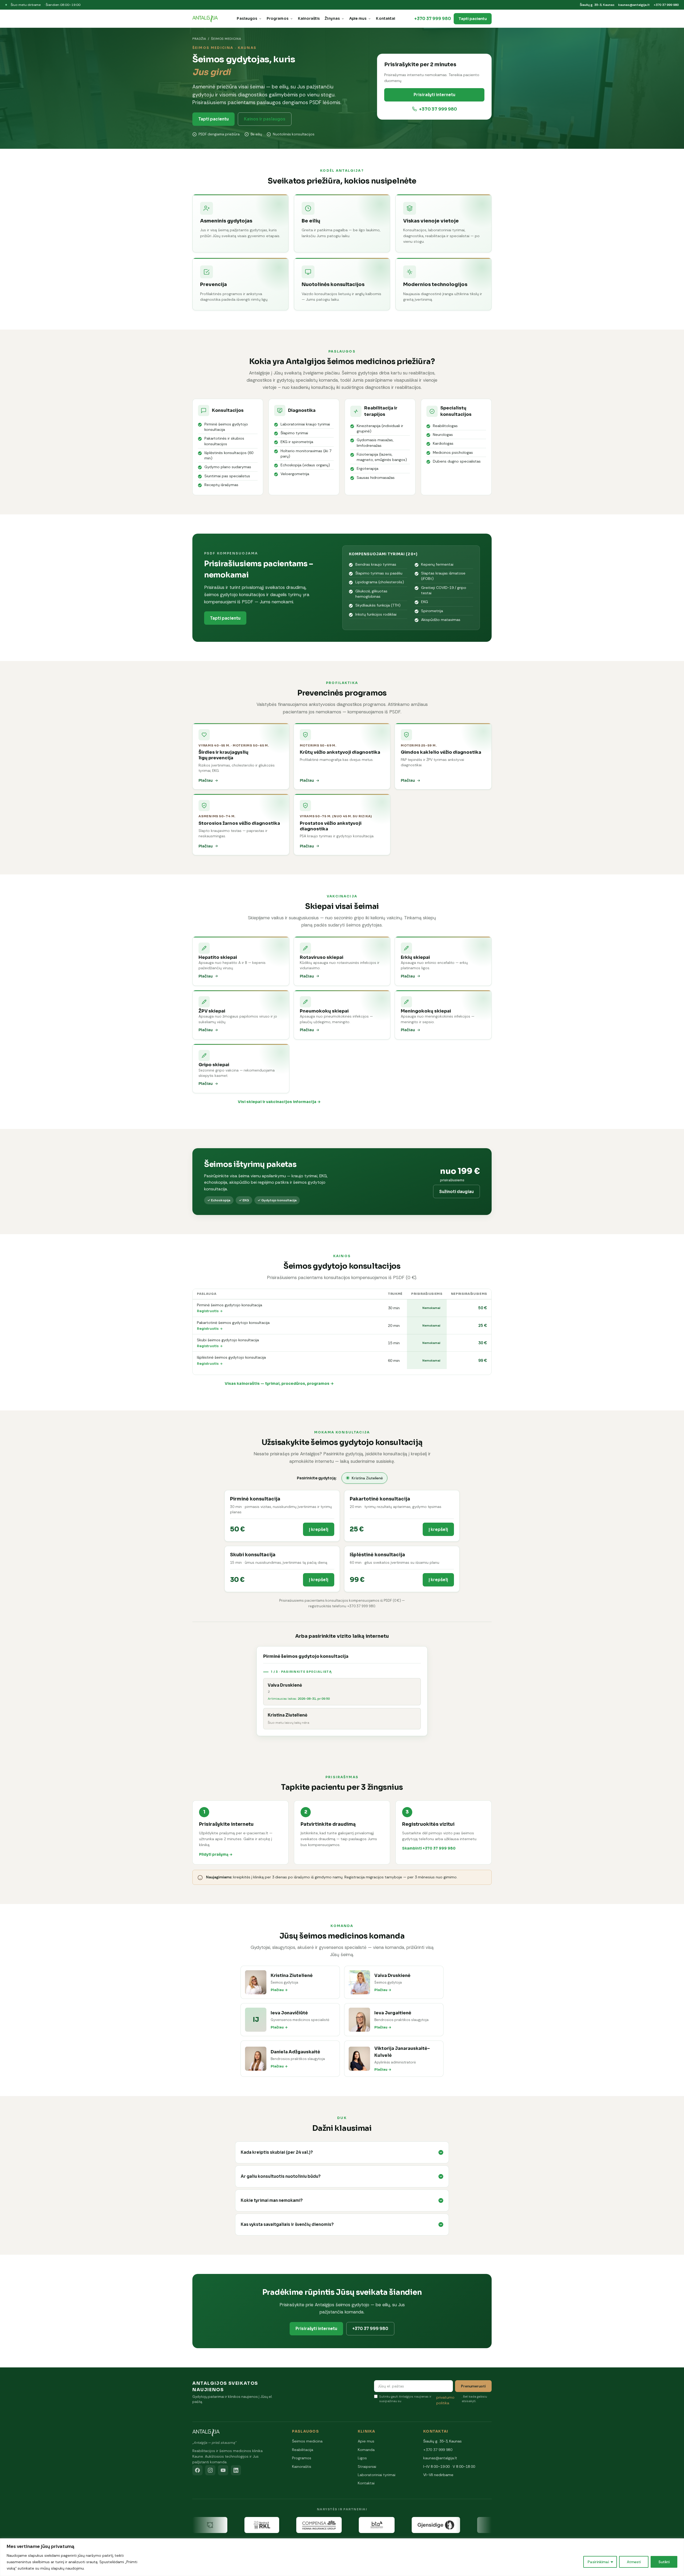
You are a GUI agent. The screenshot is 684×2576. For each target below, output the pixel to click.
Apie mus (358, 19)
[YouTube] (223, 2470)
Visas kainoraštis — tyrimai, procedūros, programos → (279, 1383)
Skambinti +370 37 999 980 (429, 1848)
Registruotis (208, 1311)
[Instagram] (210, 2470)
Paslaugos (247, 19)
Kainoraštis (309, 19)
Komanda (366, 2450)
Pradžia (199, 39)
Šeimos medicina (307, 2441)
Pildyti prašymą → (216, 1854)
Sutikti (664, 2562)
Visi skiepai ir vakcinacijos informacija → (279, 1102)
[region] (342, 2557)
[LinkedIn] (236, 2470)
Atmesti (634, 2562)
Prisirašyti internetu (434, 95)
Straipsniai (367, 2466)
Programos (278, 19)
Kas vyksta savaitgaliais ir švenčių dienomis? (287, 2224)
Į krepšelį (319, 1529)
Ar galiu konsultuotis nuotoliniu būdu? (281, 2176)
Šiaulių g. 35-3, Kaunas (597, 5)
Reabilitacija (303, 2450)
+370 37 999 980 (666, 5)
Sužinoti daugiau (456, 1192)
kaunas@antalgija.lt (634, 5)
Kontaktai (386, 19)
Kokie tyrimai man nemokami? (272, 2200)
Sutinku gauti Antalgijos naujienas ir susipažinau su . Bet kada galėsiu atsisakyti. (433, 2400)
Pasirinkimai (598, 2562)
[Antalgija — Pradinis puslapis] (205, 19)
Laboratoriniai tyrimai (377, 2475)
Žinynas (332, 19)
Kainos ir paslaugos (265, 119)
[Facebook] (197, 2470)
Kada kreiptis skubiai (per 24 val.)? (277, 2152)
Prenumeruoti (473, 2386)
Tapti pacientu (473, 19)
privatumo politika (445, 2400)
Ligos (362, 2458)
